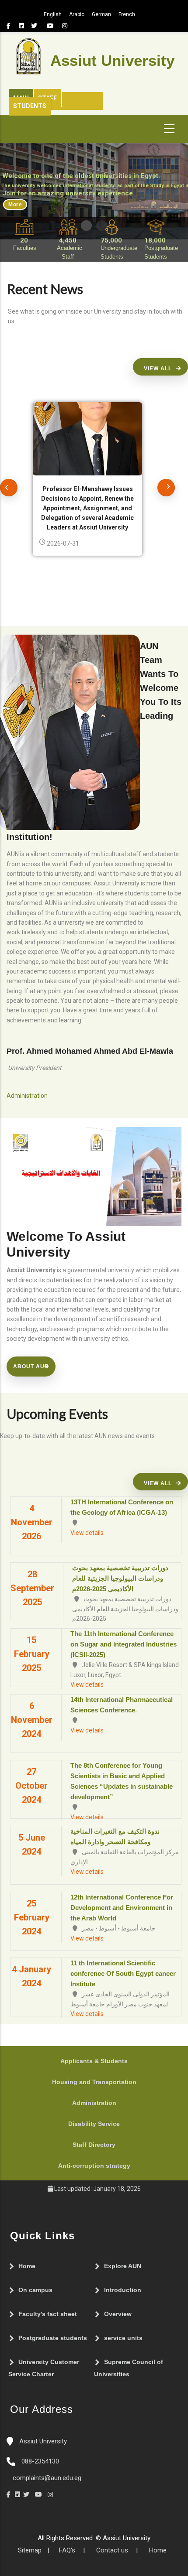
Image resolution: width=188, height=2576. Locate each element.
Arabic (77, 14)
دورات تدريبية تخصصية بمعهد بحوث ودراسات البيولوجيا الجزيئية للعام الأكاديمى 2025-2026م (120, 1578)
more (15, 205)
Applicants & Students (94, 2061)
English (53, 14)
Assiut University (42, 2441)
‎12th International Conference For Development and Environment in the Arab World (122, 1908)
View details (87, 1533)
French (127, 14)
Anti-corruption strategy (94, 2166)
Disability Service (94, 2124)
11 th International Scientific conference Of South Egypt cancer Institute (123, 1973)
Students (30, 106)
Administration (94, 2103)
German (101, 14)
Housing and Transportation (94, 2082)
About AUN (31, 1367)
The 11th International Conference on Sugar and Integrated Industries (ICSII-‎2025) (124, 1644)
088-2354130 (40, 2461)
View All (158, 369)
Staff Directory (94, 2145)
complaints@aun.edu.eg (46, 2478)
